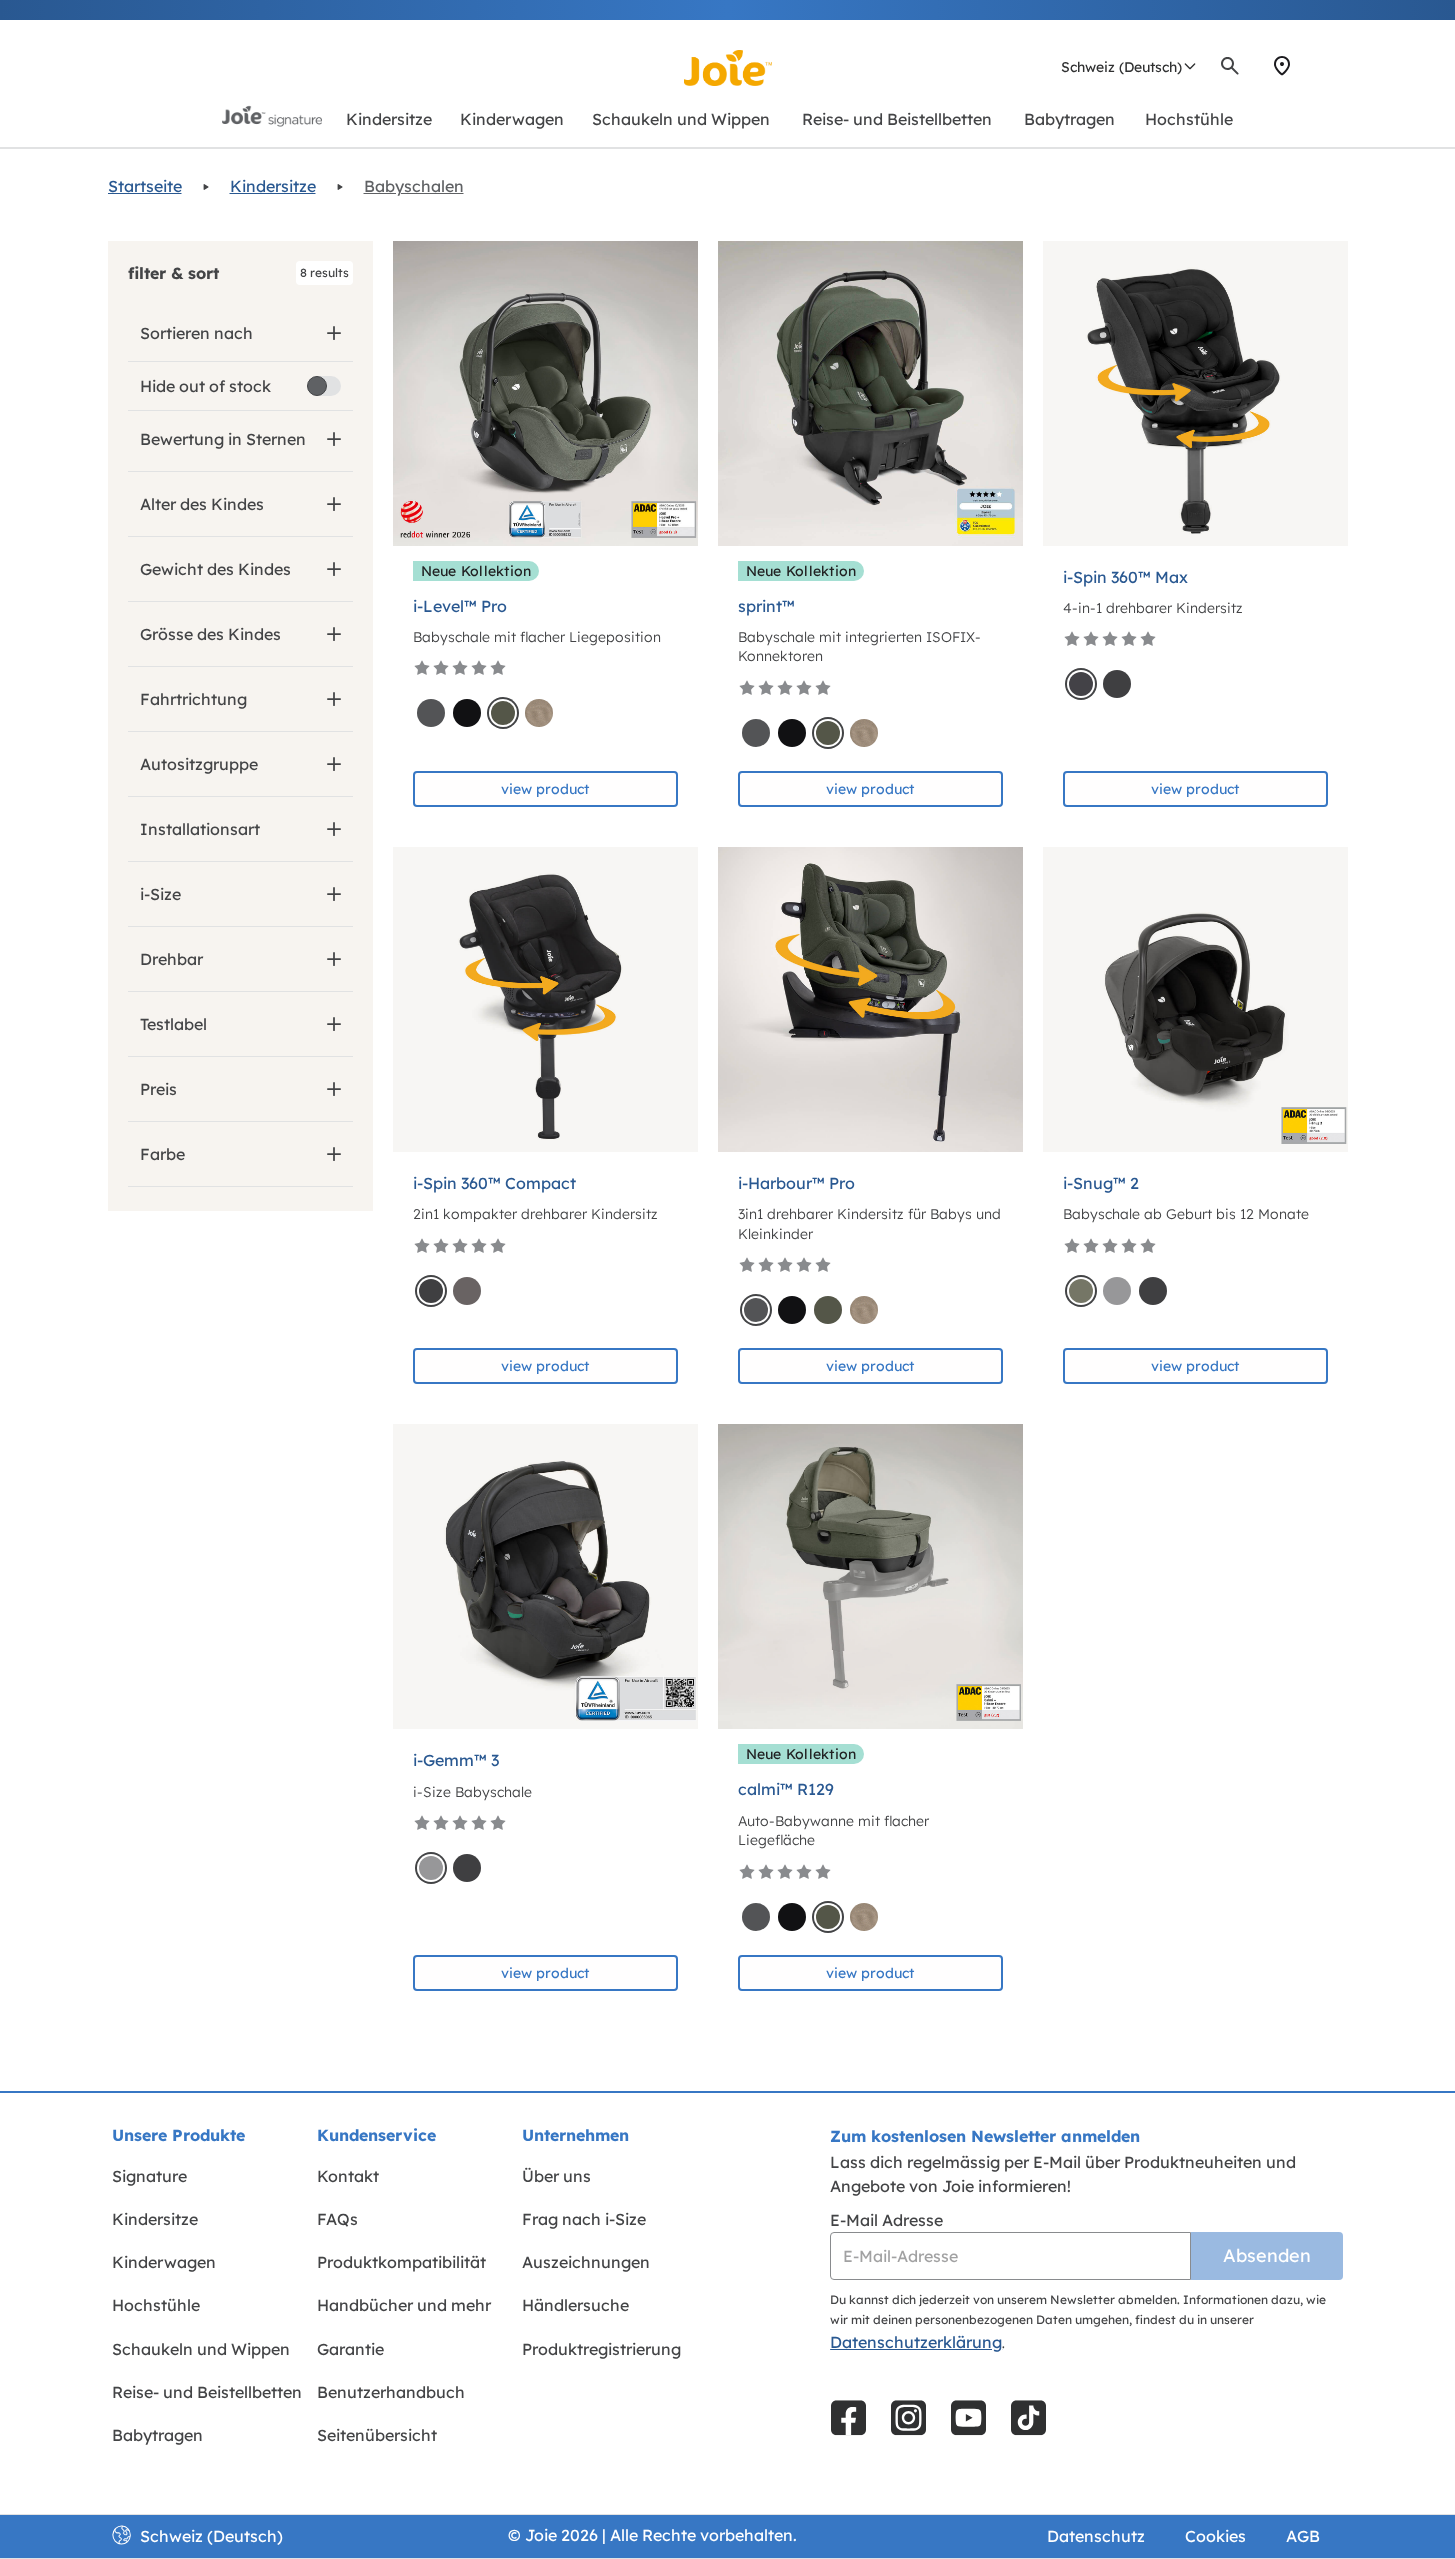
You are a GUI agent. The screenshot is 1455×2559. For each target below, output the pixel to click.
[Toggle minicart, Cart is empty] (1341, 66)
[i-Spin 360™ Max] (1195, 393)
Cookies (1215, 2536)
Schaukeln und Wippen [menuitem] (201, 2349)
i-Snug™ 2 (1101, 1183)
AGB (1303, 2536)
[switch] (324, 386)
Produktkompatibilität (401, 2262)
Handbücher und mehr (404, 2305)
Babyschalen (414, 186)
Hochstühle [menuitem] (156, 2305)
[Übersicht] (1318, 66)
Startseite (145, 186)
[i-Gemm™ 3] (545, 1576)
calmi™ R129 (786, 1789)
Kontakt (348, 2176)
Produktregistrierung (601, 2349)
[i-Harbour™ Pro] (870, 999)
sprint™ (766, 606)
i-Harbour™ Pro (796, 1183)
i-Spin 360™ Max (1125, 577)
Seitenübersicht (377, 2435)
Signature (149, 2176)
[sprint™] (870, 393)
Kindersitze (273, 186)
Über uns (556, 2176)
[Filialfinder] (1282, 66)
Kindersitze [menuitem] (155, 2219)
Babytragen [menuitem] (157, 2435)
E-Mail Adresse (886, 2220)
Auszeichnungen (586, 2262)
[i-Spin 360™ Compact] (545, 999)
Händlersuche (575, 2305)
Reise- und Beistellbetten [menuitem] (207, 2392)
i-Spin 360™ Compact (494, 1183)
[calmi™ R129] (870, 1576)
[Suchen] (1230, 66)
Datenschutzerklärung (916, 2342)
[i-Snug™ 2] (1195, 999)
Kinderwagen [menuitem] (164, 2262)
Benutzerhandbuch (391, 2392)
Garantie (350, 2349)
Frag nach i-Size (584, 2219)
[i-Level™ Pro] (545, 393)
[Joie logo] (728, 68)
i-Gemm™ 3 (456, 1760)
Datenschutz (1096, 2536)
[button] (240, 273)
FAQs (337, 2219)
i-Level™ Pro (460, 606)
